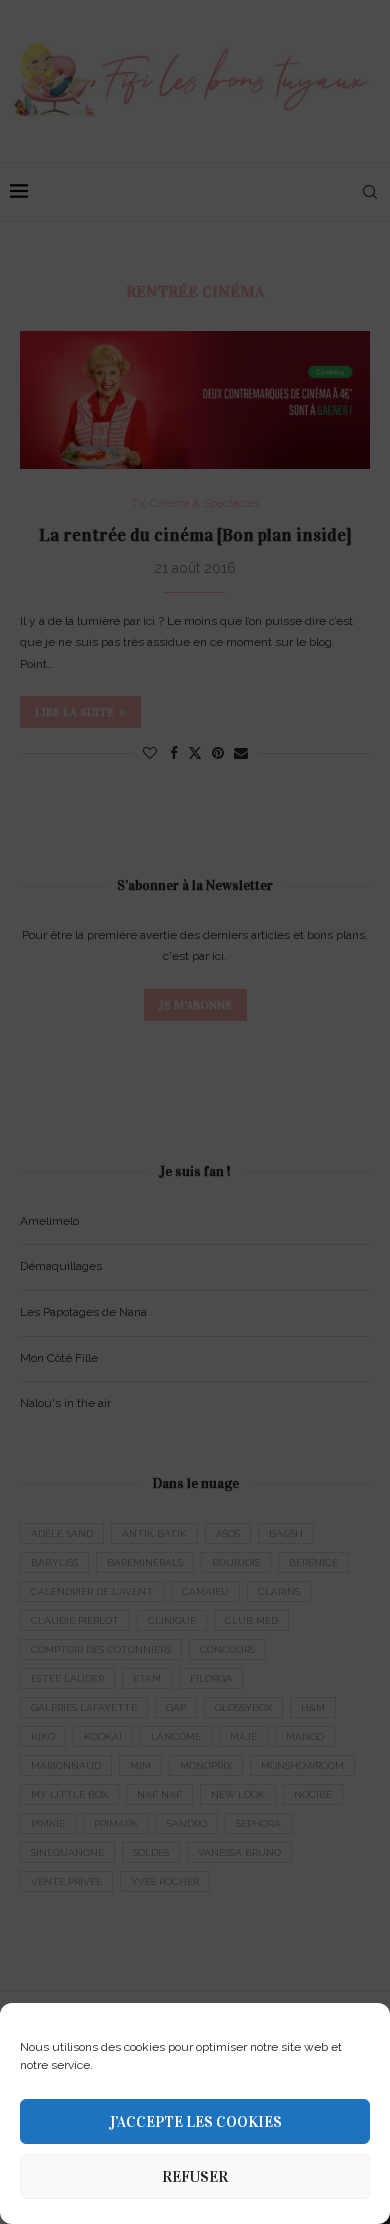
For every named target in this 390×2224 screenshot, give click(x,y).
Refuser (195, 2177)
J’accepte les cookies (195, 2122)
